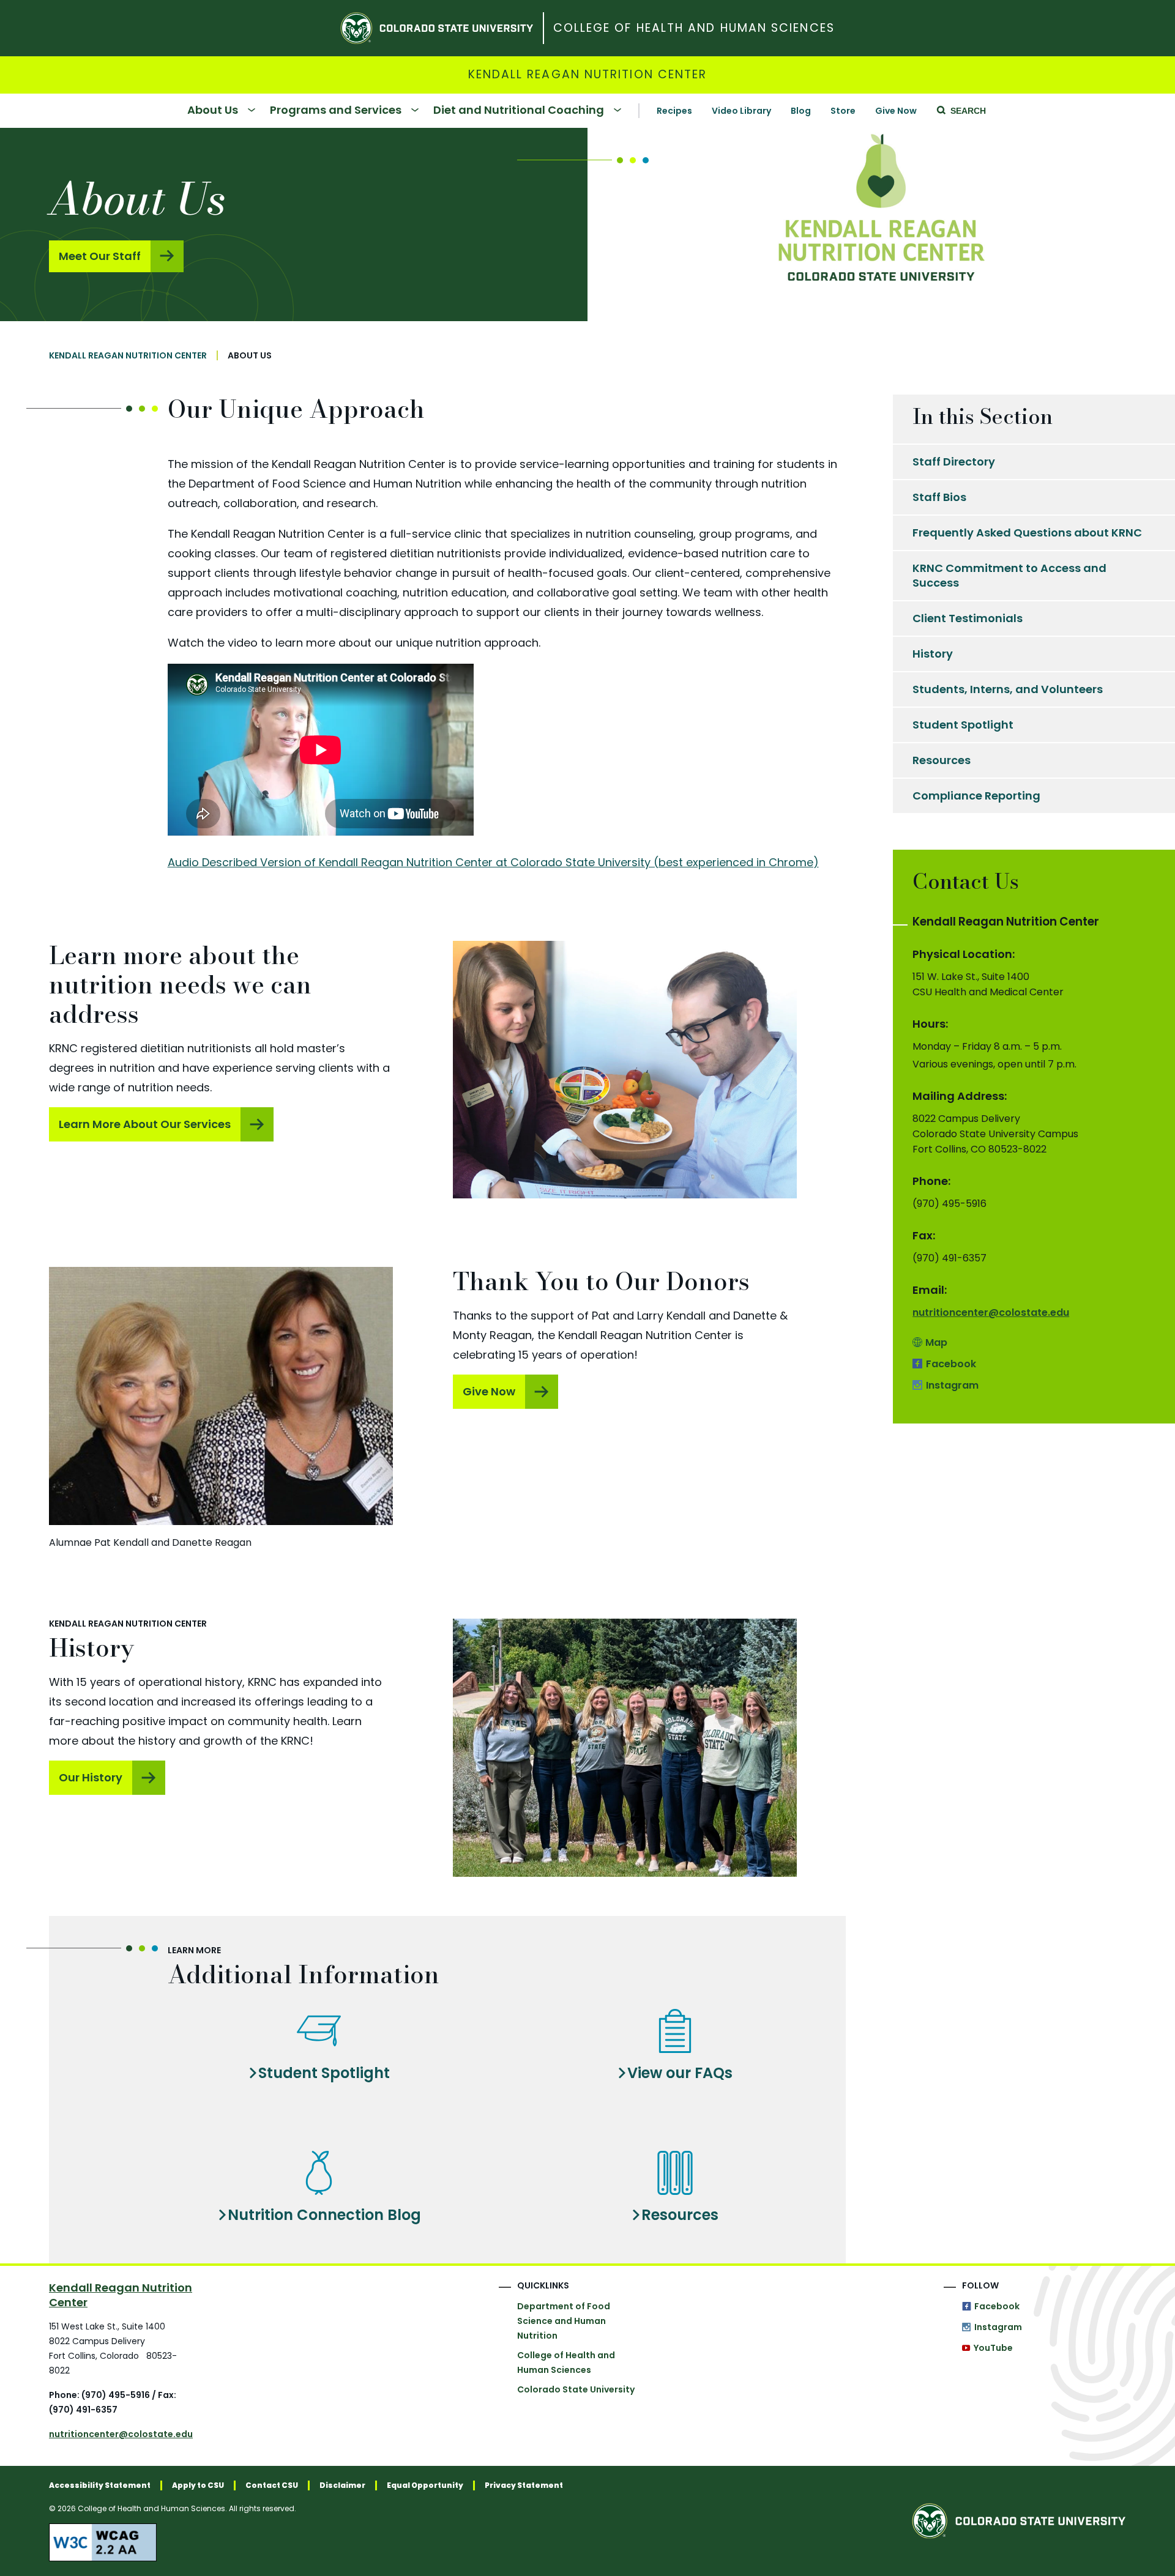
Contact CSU (272, 2485)
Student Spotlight (324, 2073)
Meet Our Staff (100, 256)
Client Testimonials (968, 618)
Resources (680, 2215)
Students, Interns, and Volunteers (1008, 689)
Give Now (896, 111)
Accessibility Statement (100, 2485)
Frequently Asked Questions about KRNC (1027, 533)
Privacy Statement (524, 2485)
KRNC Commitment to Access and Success (1009, 575)
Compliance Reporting (976, 796)
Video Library (741, 111)
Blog (801, 111)
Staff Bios (939, 497)
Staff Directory (954, 462)
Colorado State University (576, 2389)
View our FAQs (680, 2073)
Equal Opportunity (425, 2485)
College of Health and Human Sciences (694, 28)
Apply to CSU (198, 2485)
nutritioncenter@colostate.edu (991, 1312)
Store (843, 111)
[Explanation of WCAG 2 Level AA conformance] (306, 2542)
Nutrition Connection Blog (324, 2215)
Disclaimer (342, 2485)
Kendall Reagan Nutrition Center (588, 75)
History (933, 654)
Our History (91, 1777)
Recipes (674, 111)
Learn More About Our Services (145, 1124)
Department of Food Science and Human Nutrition (564, 2321)
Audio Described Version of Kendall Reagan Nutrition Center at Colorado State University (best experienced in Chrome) (493, 862)
